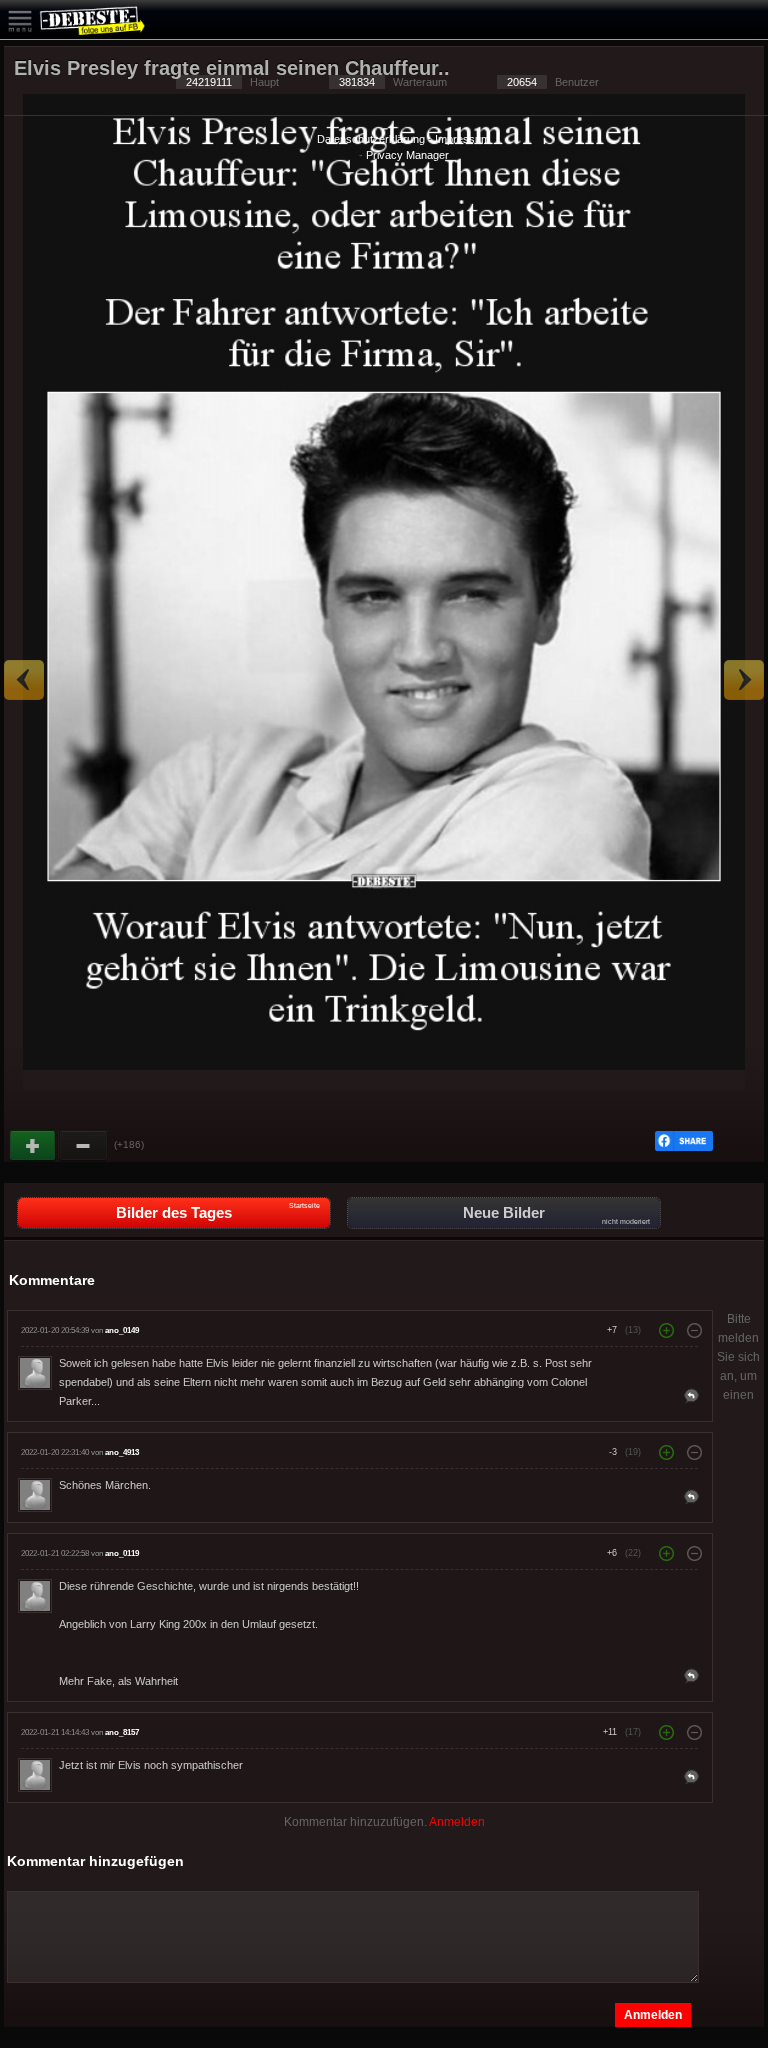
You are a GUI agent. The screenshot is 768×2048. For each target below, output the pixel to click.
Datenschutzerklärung (371, 139)
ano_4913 (122, 1452)
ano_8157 (122, 1732)
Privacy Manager (407, 155)
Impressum (462, 139)
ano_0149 (122, 1330)
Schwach (84, 1146)
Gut (34, 1146)
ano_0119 (122, 1553)
